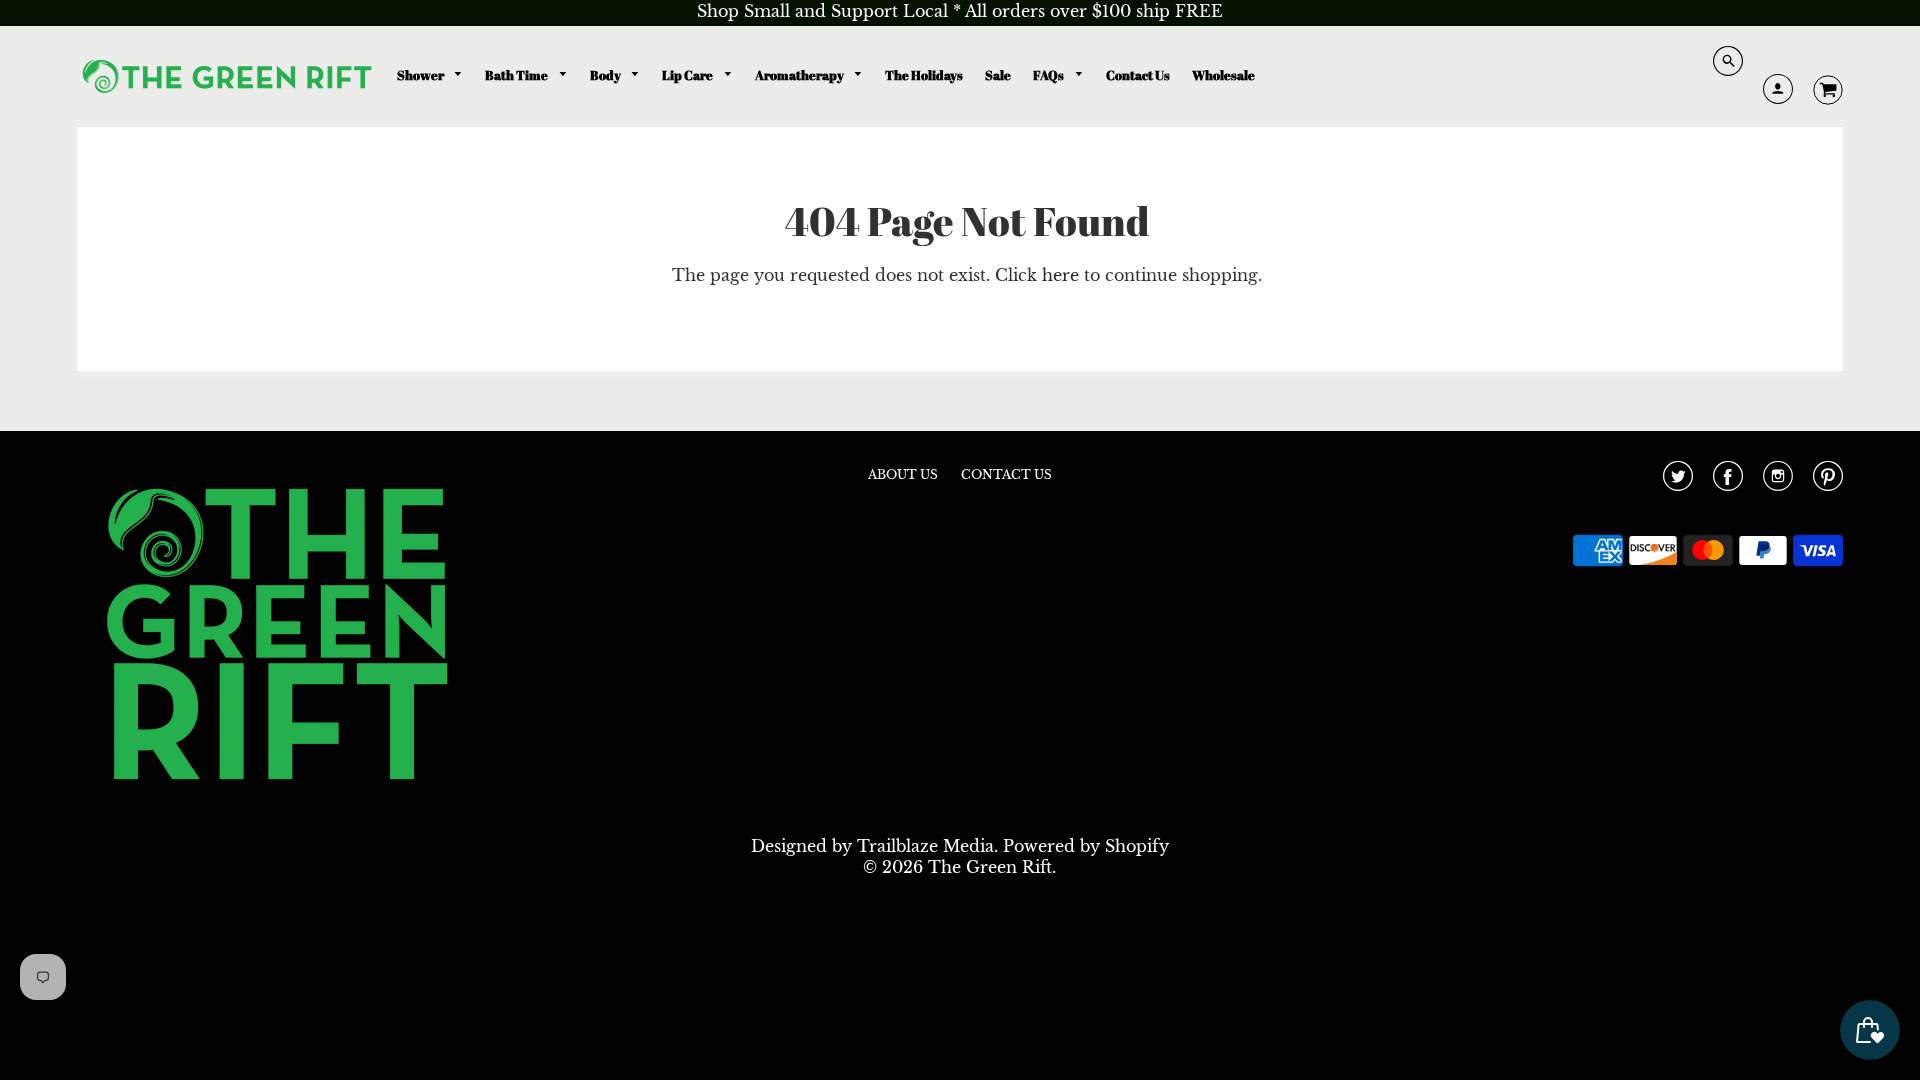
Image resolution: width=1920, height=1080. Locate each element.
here (1060, 275)
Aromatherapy (800, 75)
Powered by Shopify (1086, 846)
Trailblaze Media (925, 846)
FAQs (1049, 75)
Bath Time (517, 75)
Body (606, 75)
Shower (421, 75)
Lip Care (688, 75)
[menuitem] (430, 75)
